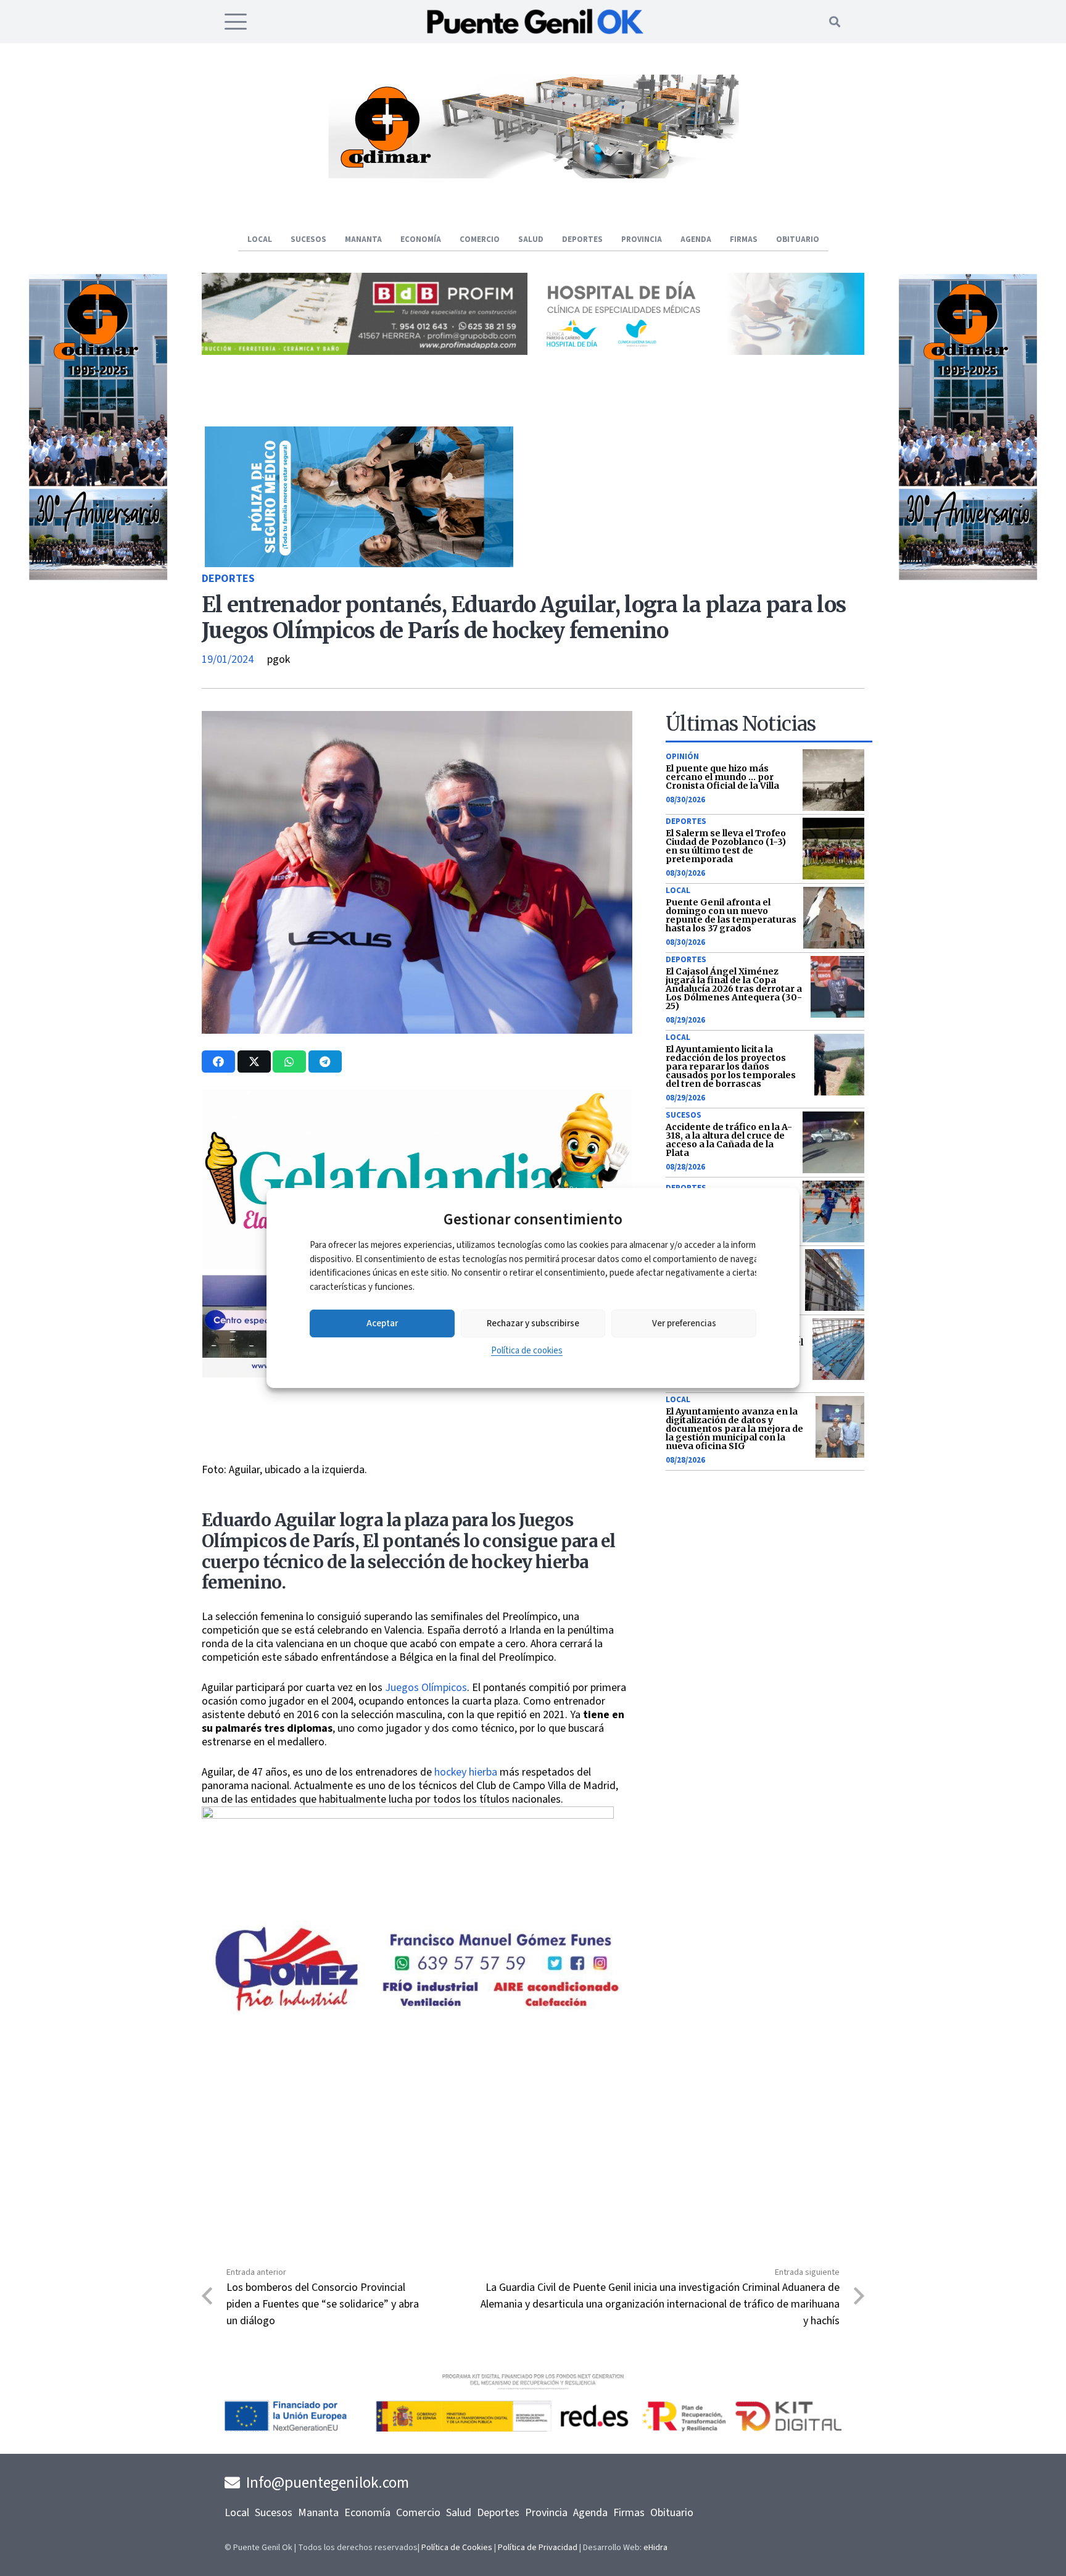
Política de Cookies (457, 2548)
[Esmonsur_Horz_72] (533, 175)
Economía (367, 2513)
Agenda (590, 2513)
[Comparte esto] (218, 1062)
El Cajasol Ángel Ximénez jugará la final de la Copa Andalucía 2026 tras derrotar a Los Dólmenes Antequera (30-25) (734, 989)
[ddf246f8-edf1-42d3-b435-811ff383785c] (417, 1455)
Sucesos (684, 1115)
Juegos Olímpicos (426, 1688)
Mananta (318, 2513)
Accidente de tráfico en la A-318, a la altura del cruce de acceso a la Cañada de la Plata (729, 1140)
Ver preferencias (684, 1323)
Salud (459, 2513)
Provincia (546, 2513)
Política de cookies (527, 1351)
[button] (236, 22)
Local (678, 891)
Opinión (682, 757)
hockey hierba (466, 1772)
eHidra (655, 2548)
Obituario (672, 2513)
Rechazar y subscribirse (533, 1323)
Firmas (629, 2513)
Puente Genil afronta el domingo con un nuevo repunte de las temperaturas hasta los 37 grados (731, 915)
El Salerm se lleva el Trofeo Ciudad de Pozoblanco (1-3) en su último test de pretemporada (726, 846)
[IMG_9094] (408, 1907)
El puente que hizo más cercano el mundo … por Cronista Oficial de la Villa (722, 777)
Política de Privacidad (538, 2548)
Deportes (228, 579)
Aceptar (382, 1323)
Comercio (418, 2513)
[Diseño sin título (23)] (701, 351)
